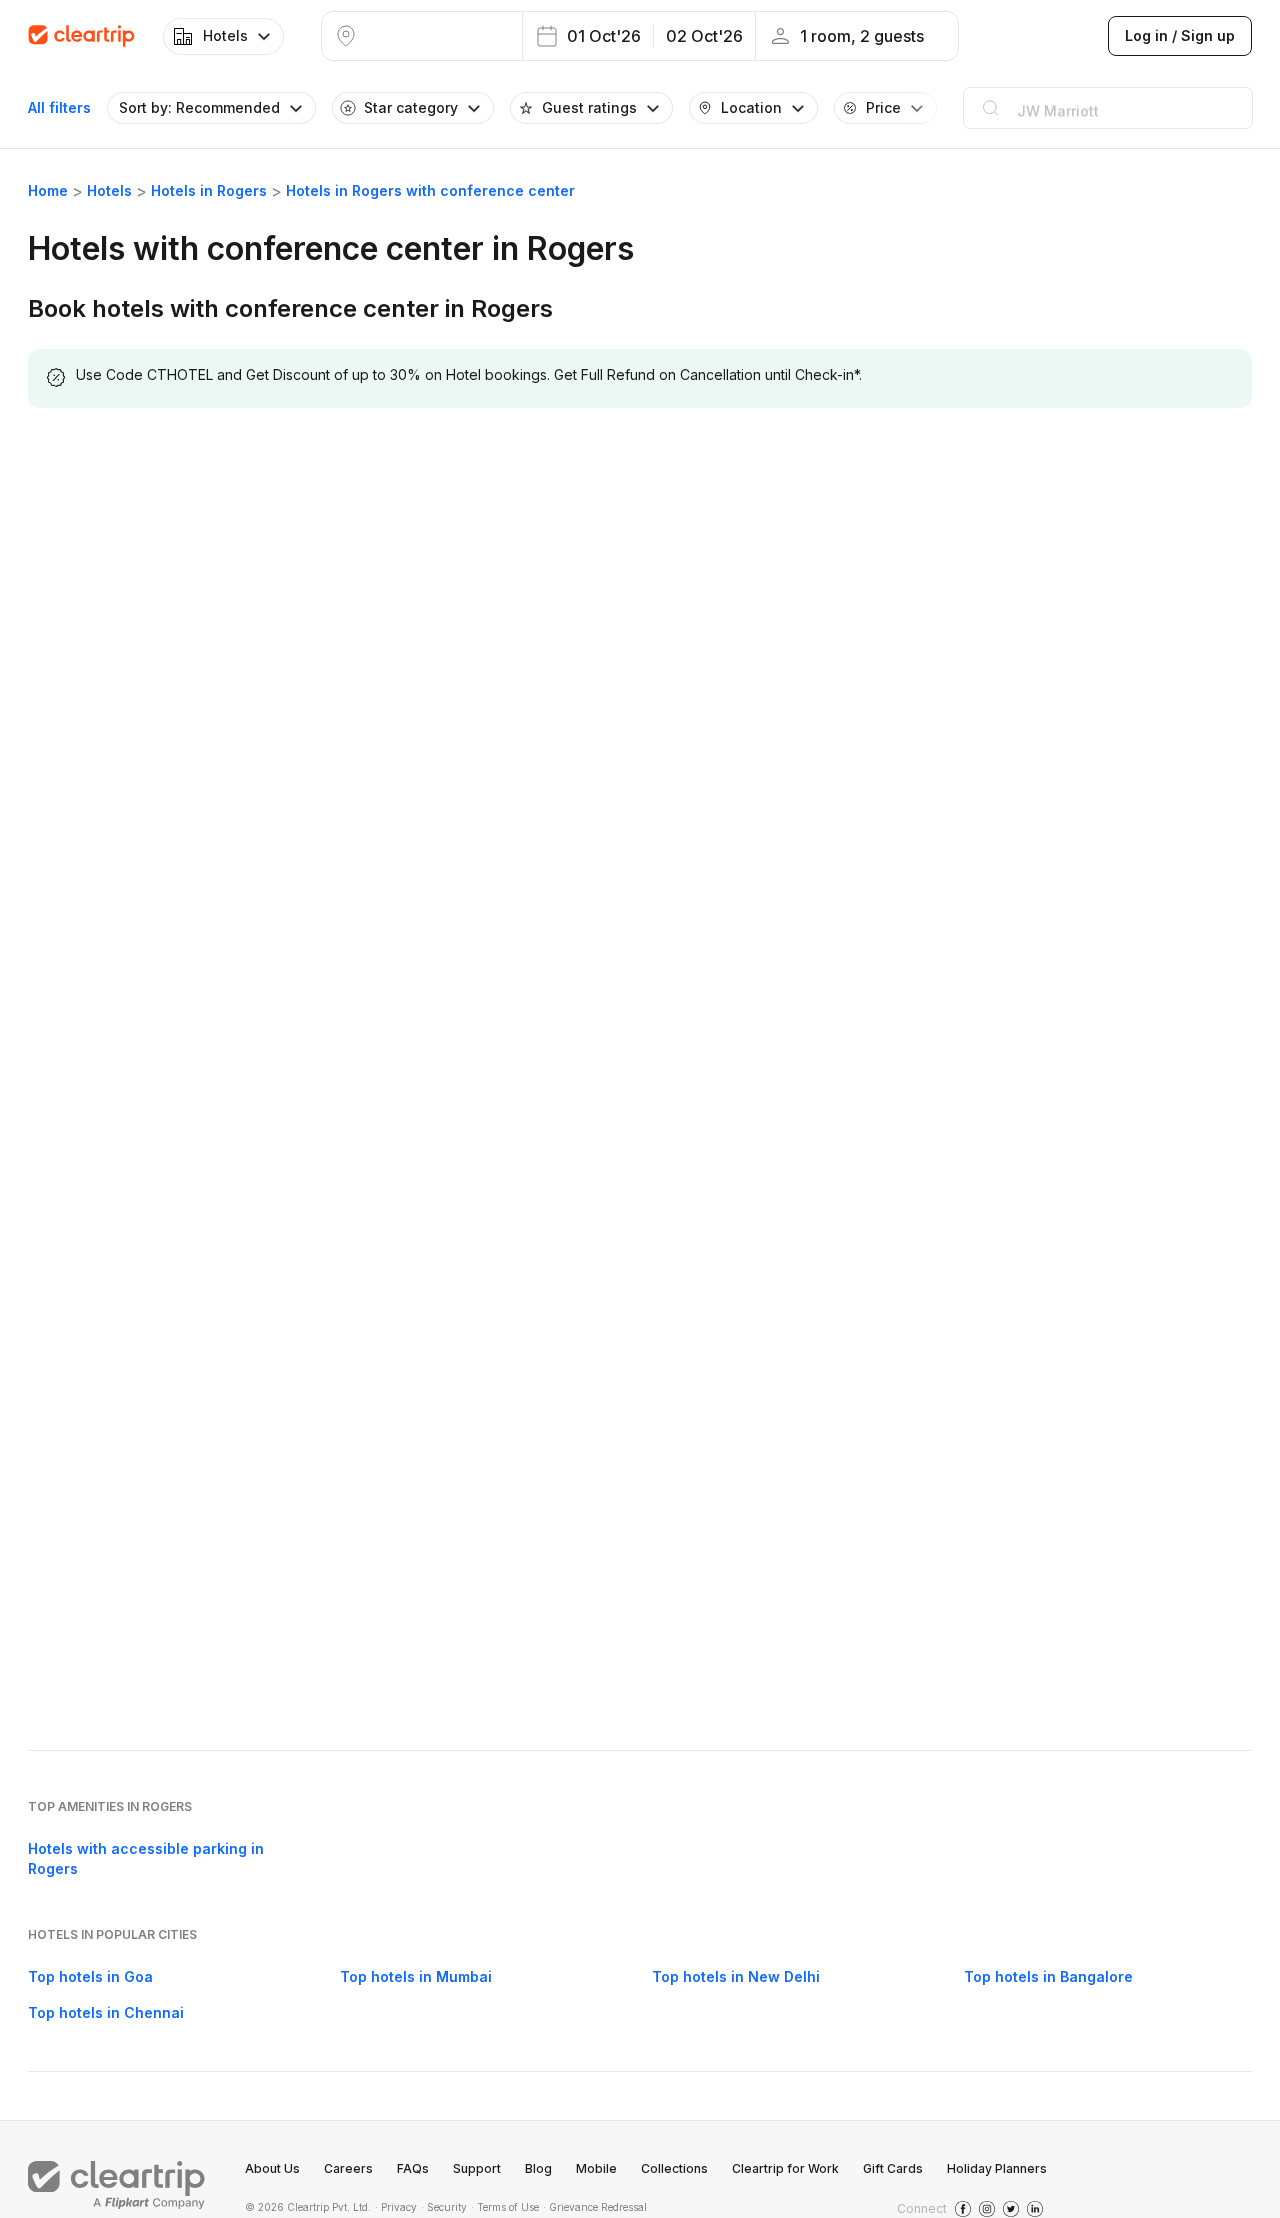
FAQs (413, 2168)
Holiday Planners (997, 2168)
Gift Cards (893, 2168)
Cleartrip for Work (785, 2168)
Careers (348, 2168)
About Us (272, 2168)
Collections (674, 2168)
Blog (538, 2168)
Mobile (596, 2168)
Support (477, 2168)
